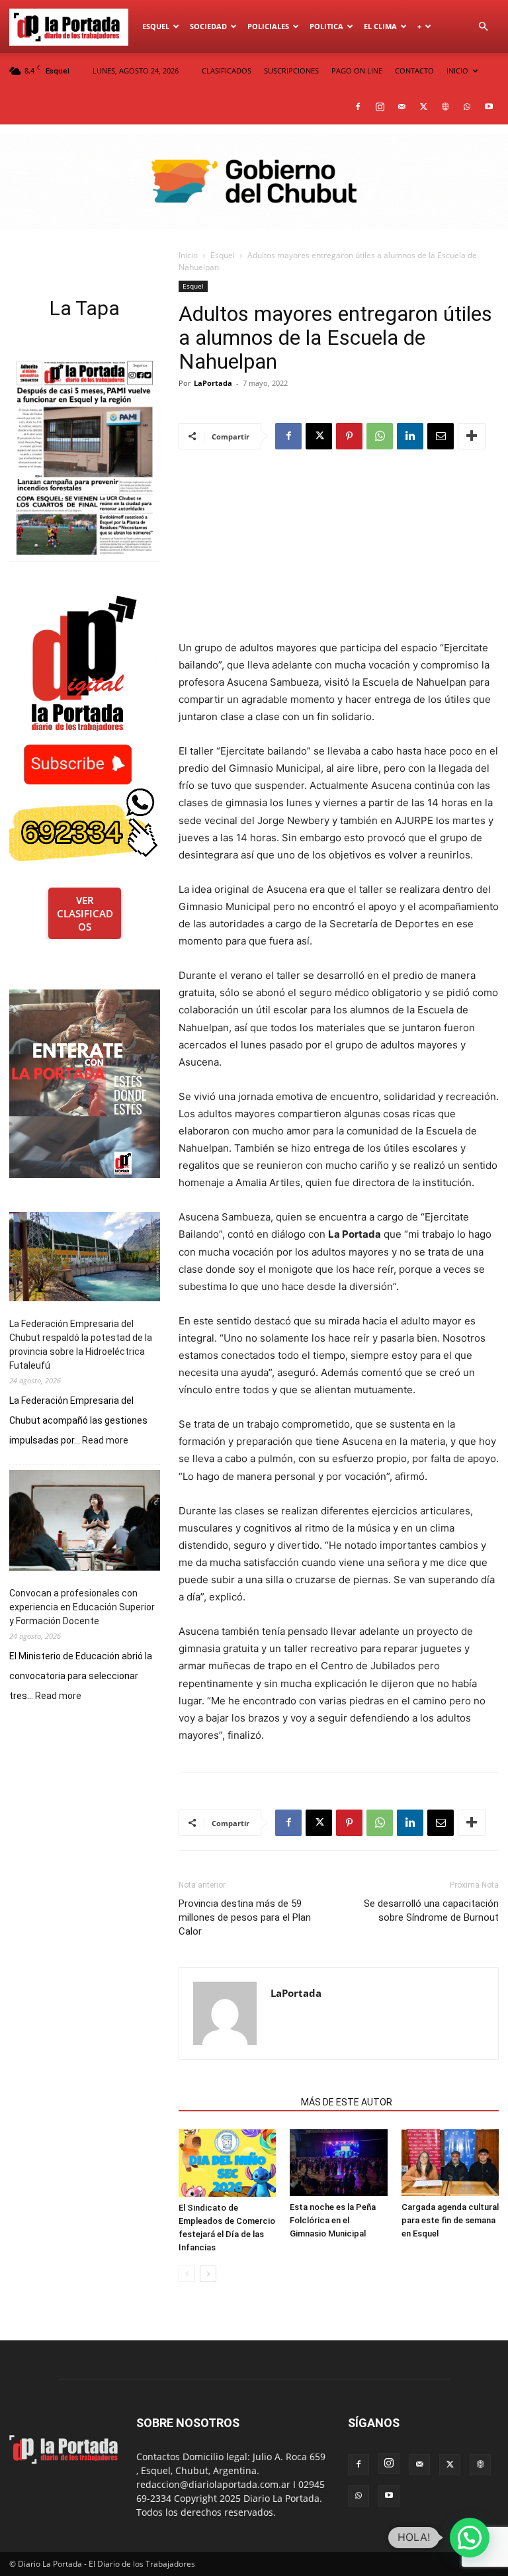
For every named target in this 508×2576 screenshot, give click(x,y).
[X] (423, 107)
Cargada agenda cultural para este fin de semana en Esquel (450, 2220)
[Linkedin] (410, 436)
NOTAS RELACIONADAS (236, 2102)
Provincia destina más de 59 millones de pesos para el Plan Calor (245, 1917)
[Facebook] (358, 107)
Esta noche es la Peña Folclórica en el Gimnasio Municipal (333, 2220)
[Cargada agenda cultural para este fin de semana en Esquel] (450, 2163)
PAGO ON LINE (357, 70)
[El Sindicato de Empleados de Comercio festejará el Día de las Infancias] (227, 2163)
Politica (326, 26)
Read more (105, 1441)
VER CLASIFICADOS (85, 913)
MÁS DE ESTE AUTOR (347, 2102)
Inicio (188, 255)
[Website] (445, 107)
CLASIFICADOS (227, 70)
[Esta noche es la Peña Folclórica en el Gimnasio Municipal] (338, 2163)
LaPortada (213, 383)
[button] (483, 27)
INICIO (457, 70)
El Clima (380, 26)
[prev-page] (187, 2274)
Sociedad (208, 26)
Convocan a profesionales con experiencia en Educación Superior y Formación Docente (82, 1607)
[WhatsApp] (467, 107)
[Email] (441, 436)
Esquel (156, 26)
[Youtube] (489, 107)
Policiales (268, 26)
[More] (472, 436)
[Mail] (402, 107)
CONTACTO (414, 70)
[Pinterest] (349, 436)
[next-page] (208, 2274)
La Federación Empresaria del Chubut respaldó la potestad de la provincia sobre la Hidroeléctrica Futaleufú (81, 1345)
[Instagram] (380, 107)
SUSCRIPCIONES (291, 70)
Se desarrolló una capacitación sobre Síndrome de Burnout (431, 1910)
